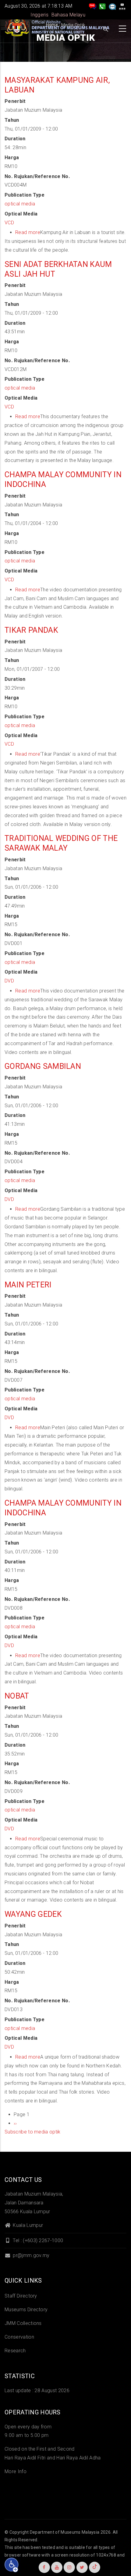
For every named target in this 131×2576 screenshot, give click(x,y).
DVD (9, 981)
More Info (16, 2471)
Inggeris (39, 15)
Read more (28, 232)
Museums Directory (26, 2310)
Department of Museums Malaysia (65, 2532)
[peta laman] (122, 6)
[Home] (58, 27)
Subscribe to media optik (33, 2132)
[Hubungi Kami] (102, 6)
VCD (9, 223)
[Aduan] (112, 6)
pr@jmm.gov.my (30, 2255)
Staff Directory (21, 2296)
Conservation (19, 2337)
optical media (20, 204)
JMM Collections (23, 2323)
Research (15, 2351)
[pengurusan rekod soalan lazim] (93, 6)
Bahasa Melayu (68, 15)
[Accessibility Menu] (12, 2565)
